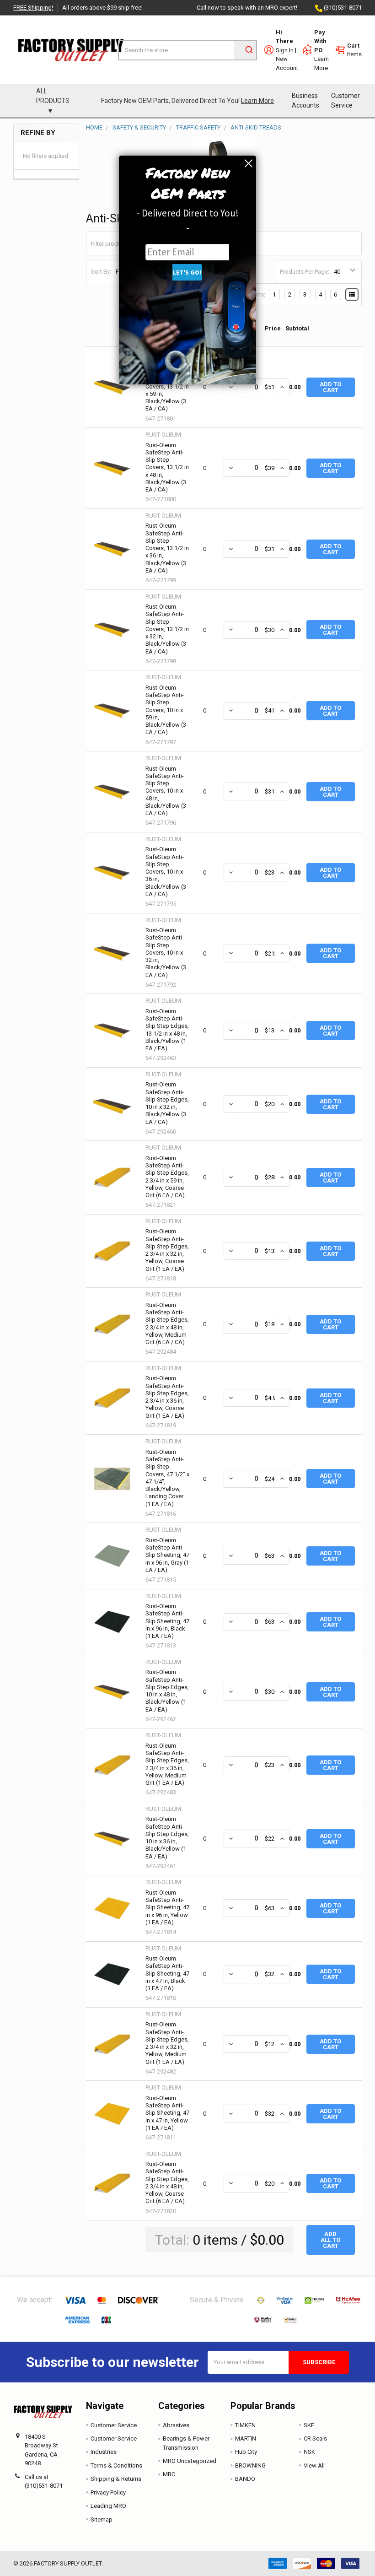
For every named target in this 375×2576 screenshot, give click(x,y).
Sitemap (102, 2519)
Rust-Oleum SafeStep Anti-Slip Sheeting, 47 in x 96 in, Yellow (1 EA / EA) (167, 1907)
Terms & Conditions (116, 2465)
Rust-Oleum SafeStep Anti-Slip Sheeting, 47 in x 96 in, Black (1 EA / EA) (167, 1621)
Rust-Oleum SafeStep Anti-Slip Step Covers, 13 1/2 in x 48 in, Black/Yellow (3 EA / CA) (167, 467)
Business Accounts (305, 100)
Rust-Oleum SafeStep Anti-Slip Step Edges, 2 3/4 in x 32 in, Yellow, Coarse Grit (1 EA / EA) (167, 1250)
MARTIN (246, 2438)
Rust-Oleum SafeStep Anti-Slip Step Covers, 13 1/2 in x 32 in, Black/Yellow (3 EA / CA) (167, 629)
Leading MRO (108, 2506)
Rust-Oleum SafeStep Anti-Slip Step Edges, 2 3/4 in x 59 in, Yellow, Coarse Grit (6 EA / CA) (167, 1177)
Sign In (285, 50)
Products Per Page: (305, 272)
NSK (309, 2452)
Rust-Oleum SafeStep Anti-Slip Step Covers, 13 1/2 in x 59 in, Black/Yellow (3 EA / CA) (167, 386)
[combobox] (187, 50)
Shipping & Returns (116, 2479)
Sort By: (101, 272)
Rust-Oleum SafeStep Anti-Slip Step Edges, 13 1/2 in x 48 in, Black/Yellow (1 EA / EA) (167, 1030)
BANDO (245, 2479)
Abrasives (176, 2425)
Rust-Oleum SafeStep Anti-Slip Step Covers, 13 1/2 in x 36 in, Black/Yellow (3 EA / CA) (167, 548)
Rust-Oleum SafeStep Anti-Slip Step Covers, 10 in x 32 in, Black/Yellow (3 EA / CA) (166, 953)
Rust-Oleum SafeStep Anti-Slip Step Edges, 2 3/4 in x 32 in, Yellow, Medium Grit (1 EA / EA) (167, 2043)
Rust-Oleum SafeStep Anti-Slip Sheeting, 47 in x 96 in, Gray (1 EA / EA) (167, 1555)
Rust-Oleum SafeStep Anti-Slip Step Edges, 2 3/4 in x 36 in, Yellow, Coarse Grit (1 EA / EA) (167, 1397)
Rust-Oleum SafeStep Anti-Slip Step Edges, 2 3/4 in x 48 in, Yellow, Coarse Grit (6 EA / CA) (167, 2182)
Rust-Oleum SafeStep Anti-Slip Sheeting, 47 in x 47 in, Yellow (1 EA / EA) (167, 2113)
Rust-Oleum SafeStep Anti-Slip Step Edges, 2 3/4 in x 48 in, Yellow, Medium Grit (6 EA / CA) (167, 1323)
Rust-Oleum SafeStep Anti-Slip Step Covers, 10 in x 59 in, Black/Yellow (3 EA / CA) (166, 710)
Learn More (257, 101)
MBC (169, 2474)
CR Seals (315, 2438)
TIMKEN (245, 2425)
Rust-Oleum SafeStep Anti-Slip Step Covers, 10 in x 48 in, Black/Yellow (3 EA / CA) (166, 791)
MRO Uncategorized (190, 2461)
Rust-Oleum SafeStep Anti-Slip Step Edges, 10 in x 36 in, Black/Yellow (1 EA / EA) (167, 1837)
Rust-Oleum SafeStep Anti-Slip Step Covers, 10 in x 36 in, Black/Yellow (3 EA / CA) (166, 872)
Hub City (246, 2452)
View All (314, 2465)
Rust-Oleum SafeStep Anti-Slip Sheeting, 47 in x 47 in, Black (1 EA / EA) (167, 1973)
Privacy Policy (108, 2492)
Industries (104, 2452)
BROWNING (250, 2465)
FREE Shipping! (33, 8)
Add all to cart (330, 2240)
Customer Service (346, 100)
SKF (309, 2425)
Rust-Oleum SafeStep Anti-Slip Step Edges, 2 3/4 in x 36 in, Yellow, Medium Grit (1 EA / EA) (167, 1764)
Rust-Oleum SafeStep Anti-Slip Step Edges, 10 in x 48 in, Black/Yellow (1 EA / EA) (167, 1690)
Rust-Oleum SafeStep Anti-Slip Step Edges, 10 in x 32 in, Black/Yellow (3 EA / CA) (167, 1103)
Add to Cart (330, 387)
